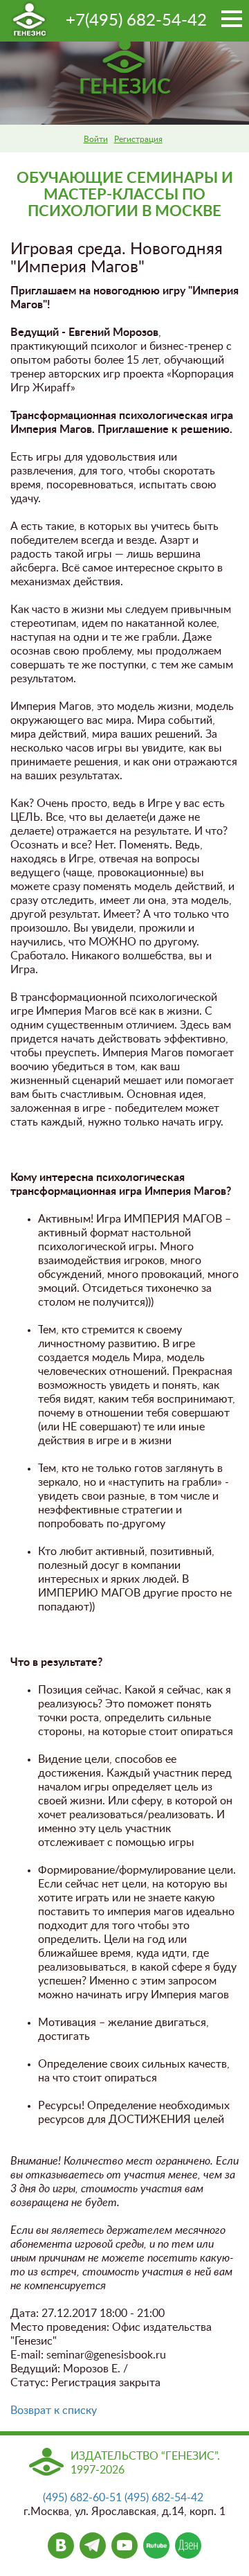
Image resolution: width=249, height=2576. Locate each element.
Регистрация (138, 139)
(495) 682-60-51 (82, 2498)
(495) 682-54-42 (164, 2498)
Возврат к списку (54, 2410)
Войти (96, 139)
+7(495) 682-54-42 (136, 21)
